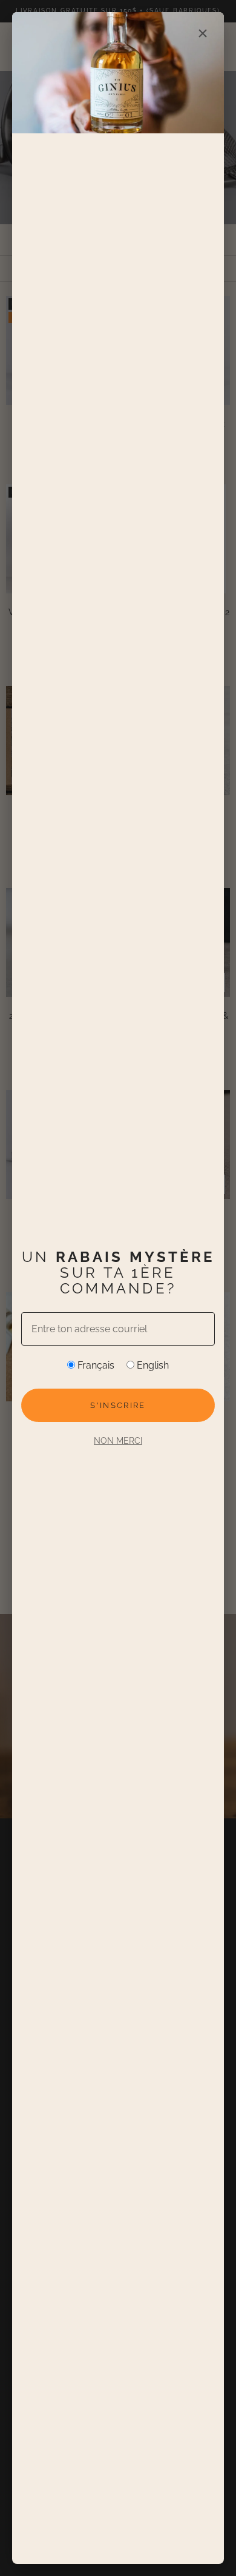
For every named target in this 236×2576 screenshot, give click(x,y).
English (152, 1365)
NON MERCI (118, 1441)
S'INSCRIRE (118, 1405)
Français (95, 1365)
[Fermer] (203, 33)
